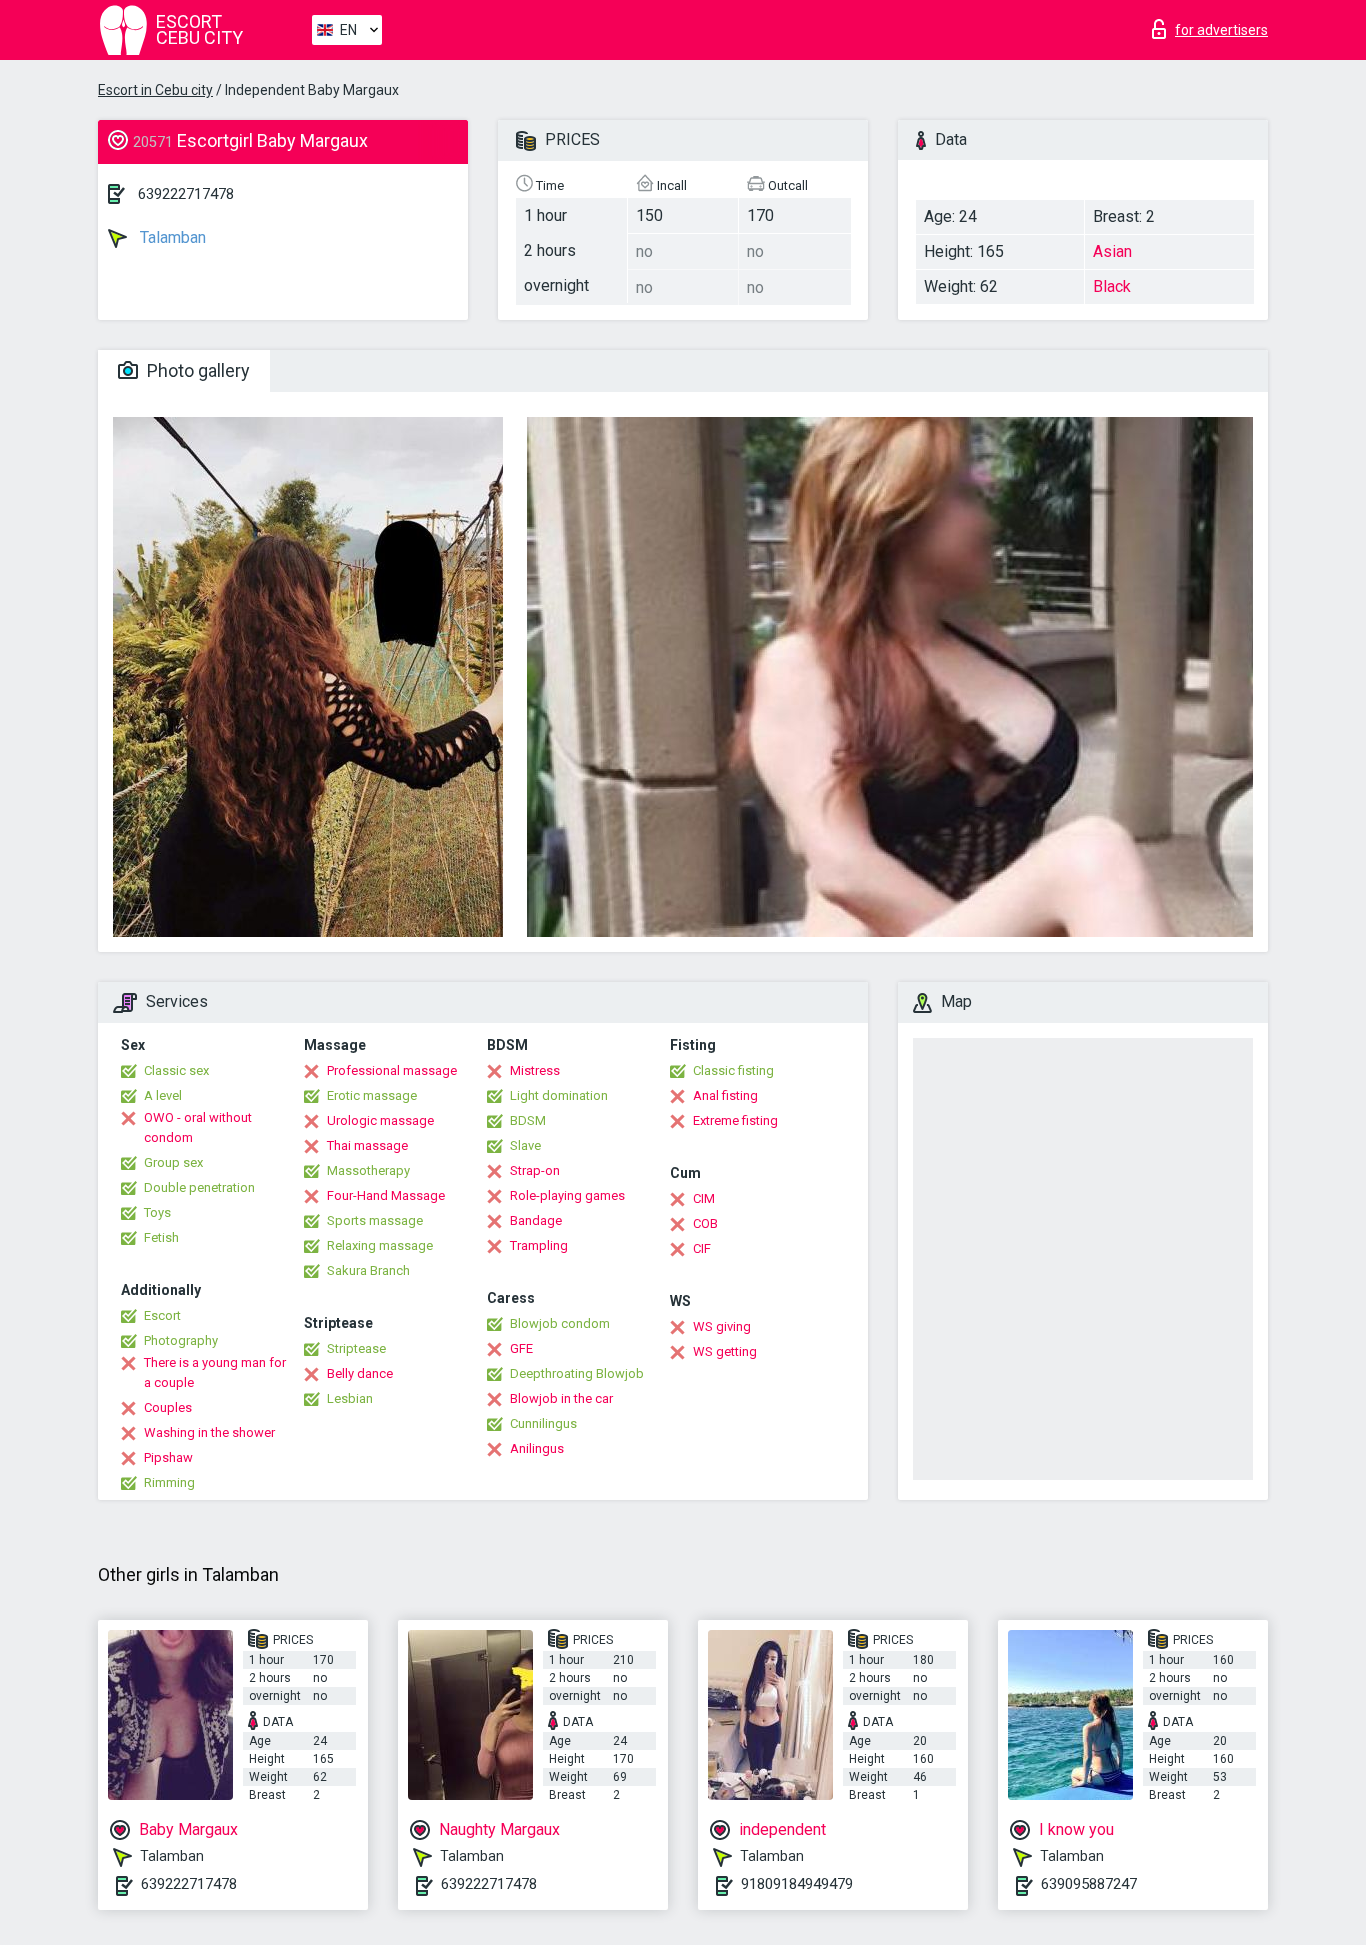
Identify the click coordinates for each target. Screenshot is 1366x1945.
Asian (1112, 251)
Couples (168, 1407)
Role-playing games (567, 1195)
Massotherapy (368, 1170)
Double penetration (199, 1187)
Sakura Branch (368, 1270)
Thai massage (367, 1145)
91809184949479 (797, 1884)
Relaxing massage (380, 1245)
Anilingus (537, 1448)
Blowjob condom (560, 1323)
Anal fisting (725, 1095)
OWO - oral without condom (198, 1127)
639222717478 (186, 194)
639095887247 (1089, 1884)
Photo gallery (196, 370)
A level (163, 1095)
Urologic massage (380, 1120)
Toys (157, 1212)
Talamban (171, 237)
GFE (521, 1348)
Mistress (535, 1070)
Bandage (536, 1220)
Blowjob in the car (561, 1398)
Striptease (356, 1348)
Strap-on (535, 1170)
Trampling (539, 1245)
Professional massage (392, 1070)
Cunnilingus (543, 1423)
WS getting (725, 1351)
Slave (525, 1145)
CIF (702, 1248)
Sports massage (375, 1220)
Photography (181, 1340)
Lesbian (350, 1398)
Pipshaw (168, 1457)
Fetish (161, 1237)
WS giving (722, 1326)
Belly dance (360, 1373)
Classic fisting (733, 1070)
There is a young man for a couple (215, 1372)
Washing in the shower (209, 1432)
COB (705, 1223)
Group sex (173, 1162)
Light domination (559, 1095)
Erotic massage (372, 1095)
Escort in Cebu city (155, 90)
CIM (704, 1198)
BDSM (528, 1120)
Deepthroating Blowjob (577, 1373)
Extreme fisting (735, 1120)
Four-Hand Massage (386, 1195)
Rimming (169, 1482)
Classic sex (176, 1070)
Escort (162, 1315)
